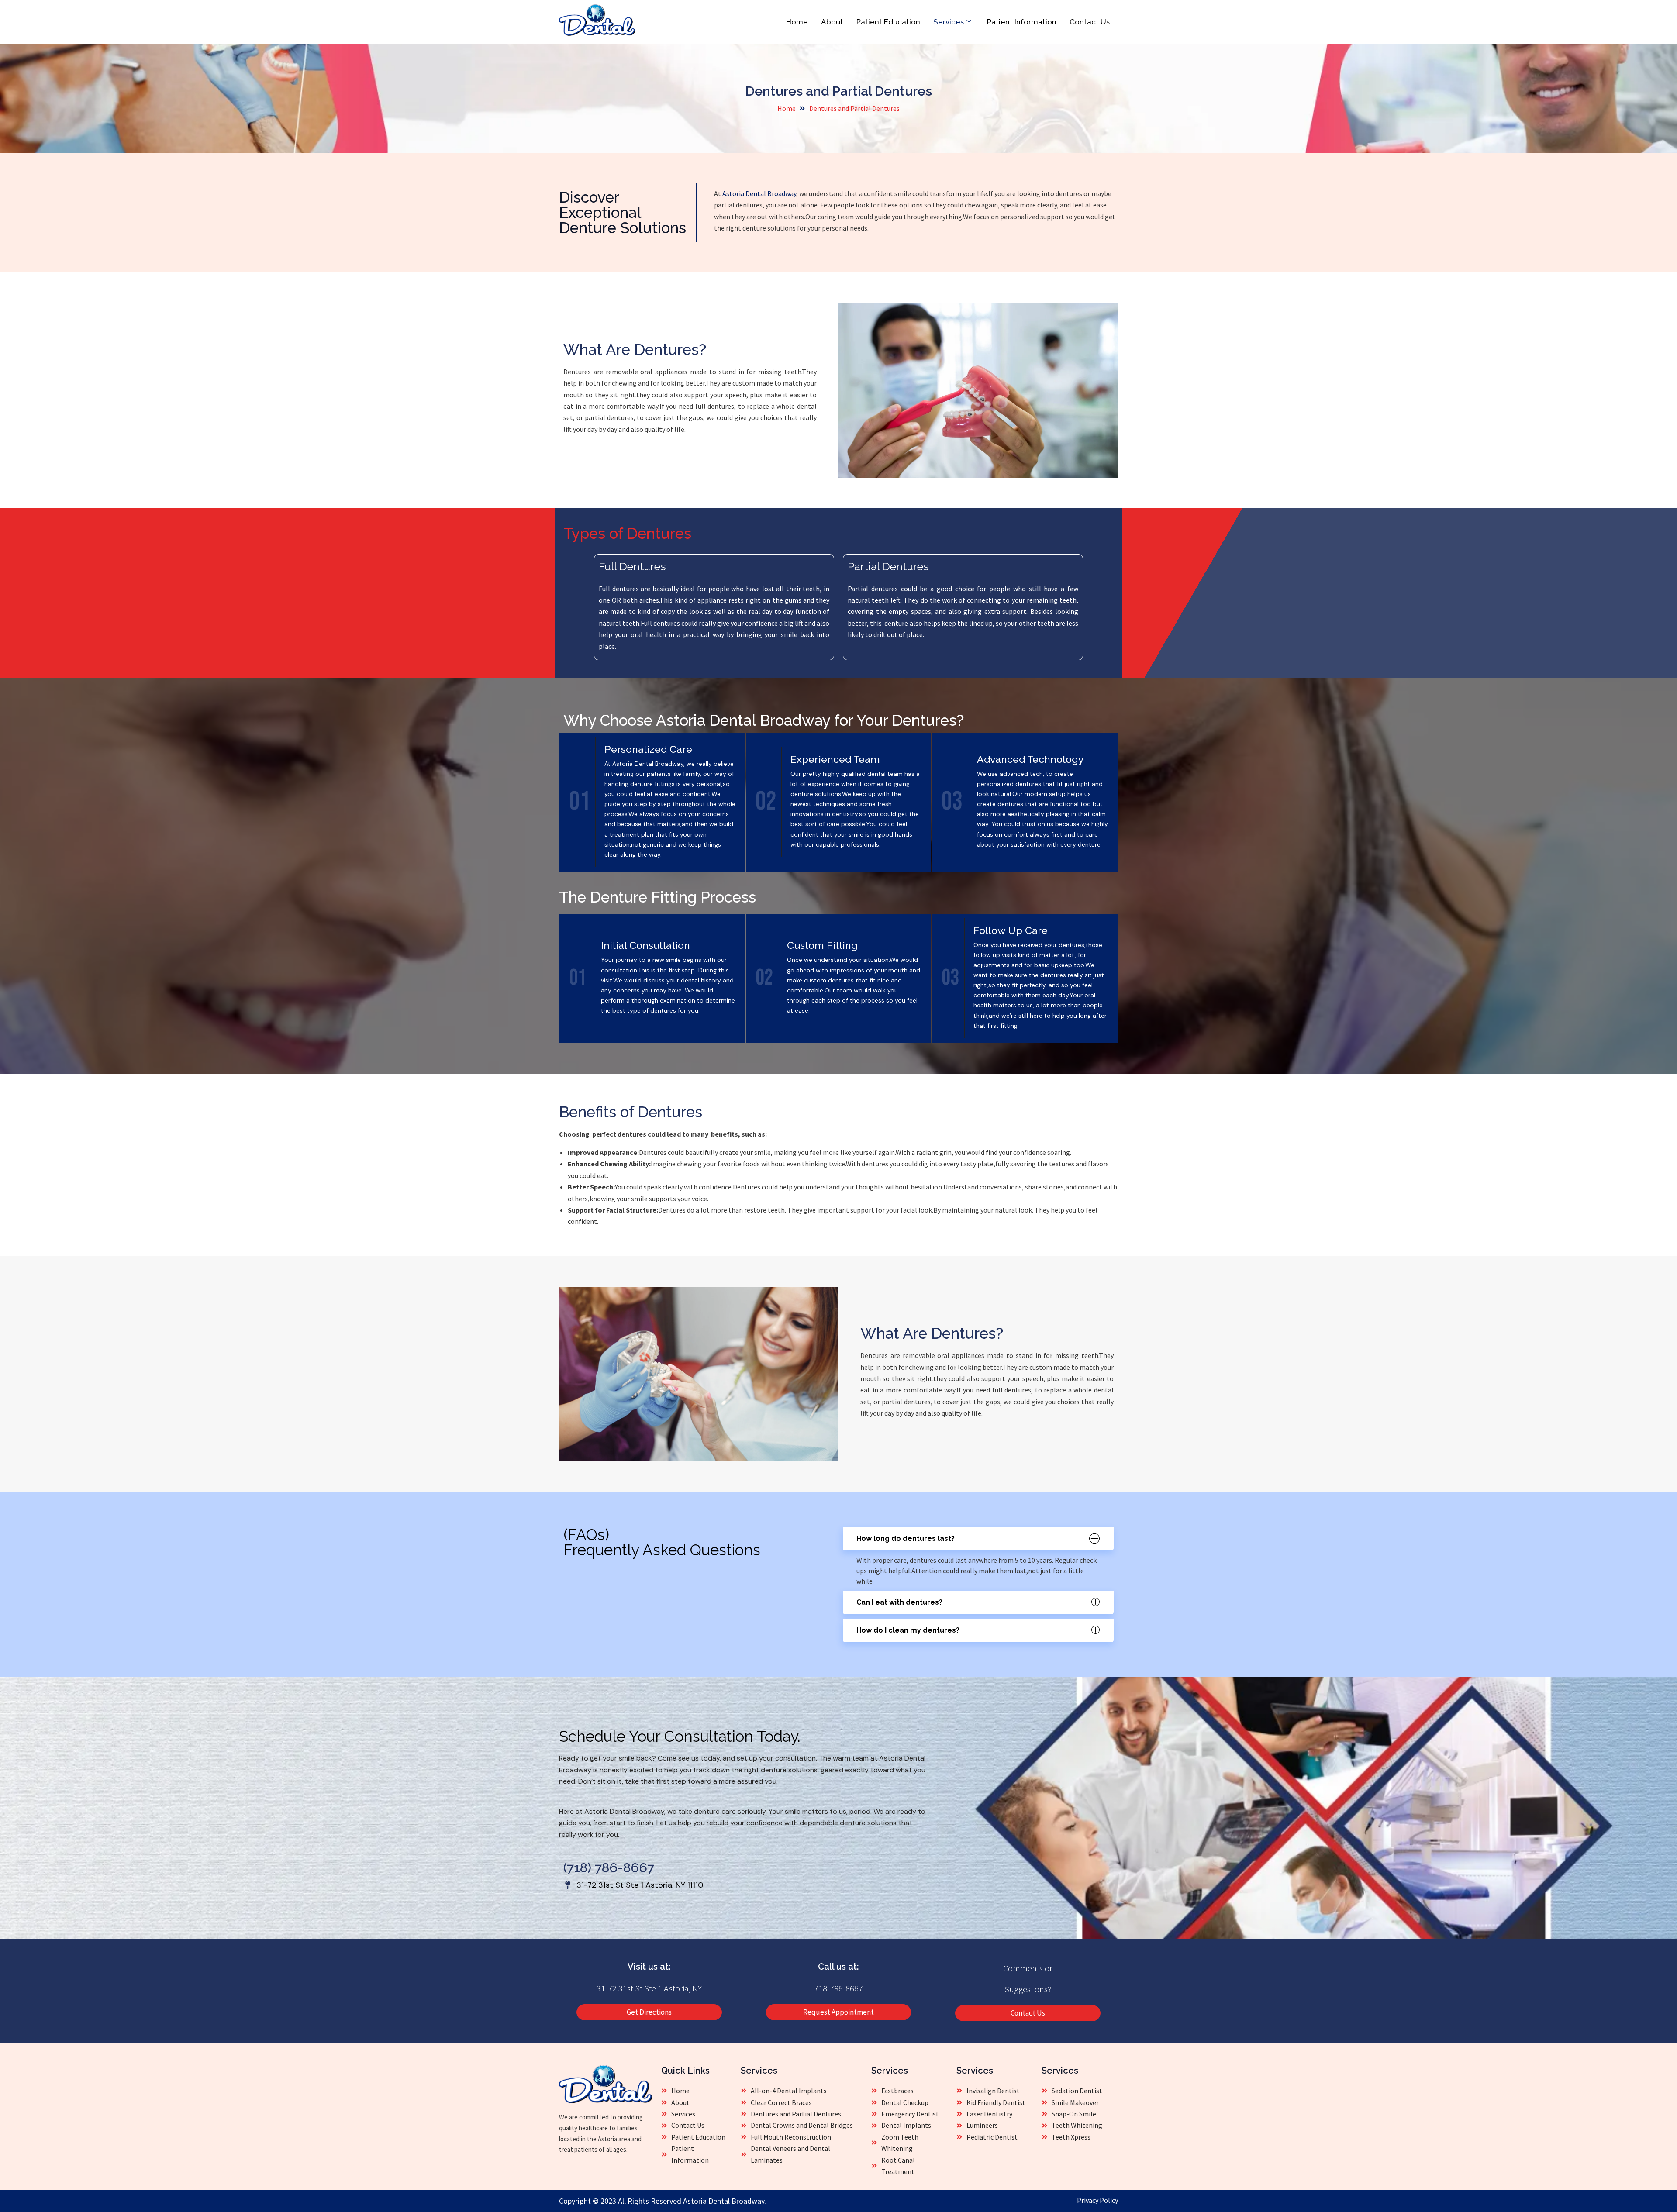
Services (949, 22)
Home (797, 22)
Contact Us (1090, 22)
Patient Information (1022, 22)
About (832, 22)
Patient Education (888, 22)
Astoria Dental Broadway (759, 193)
